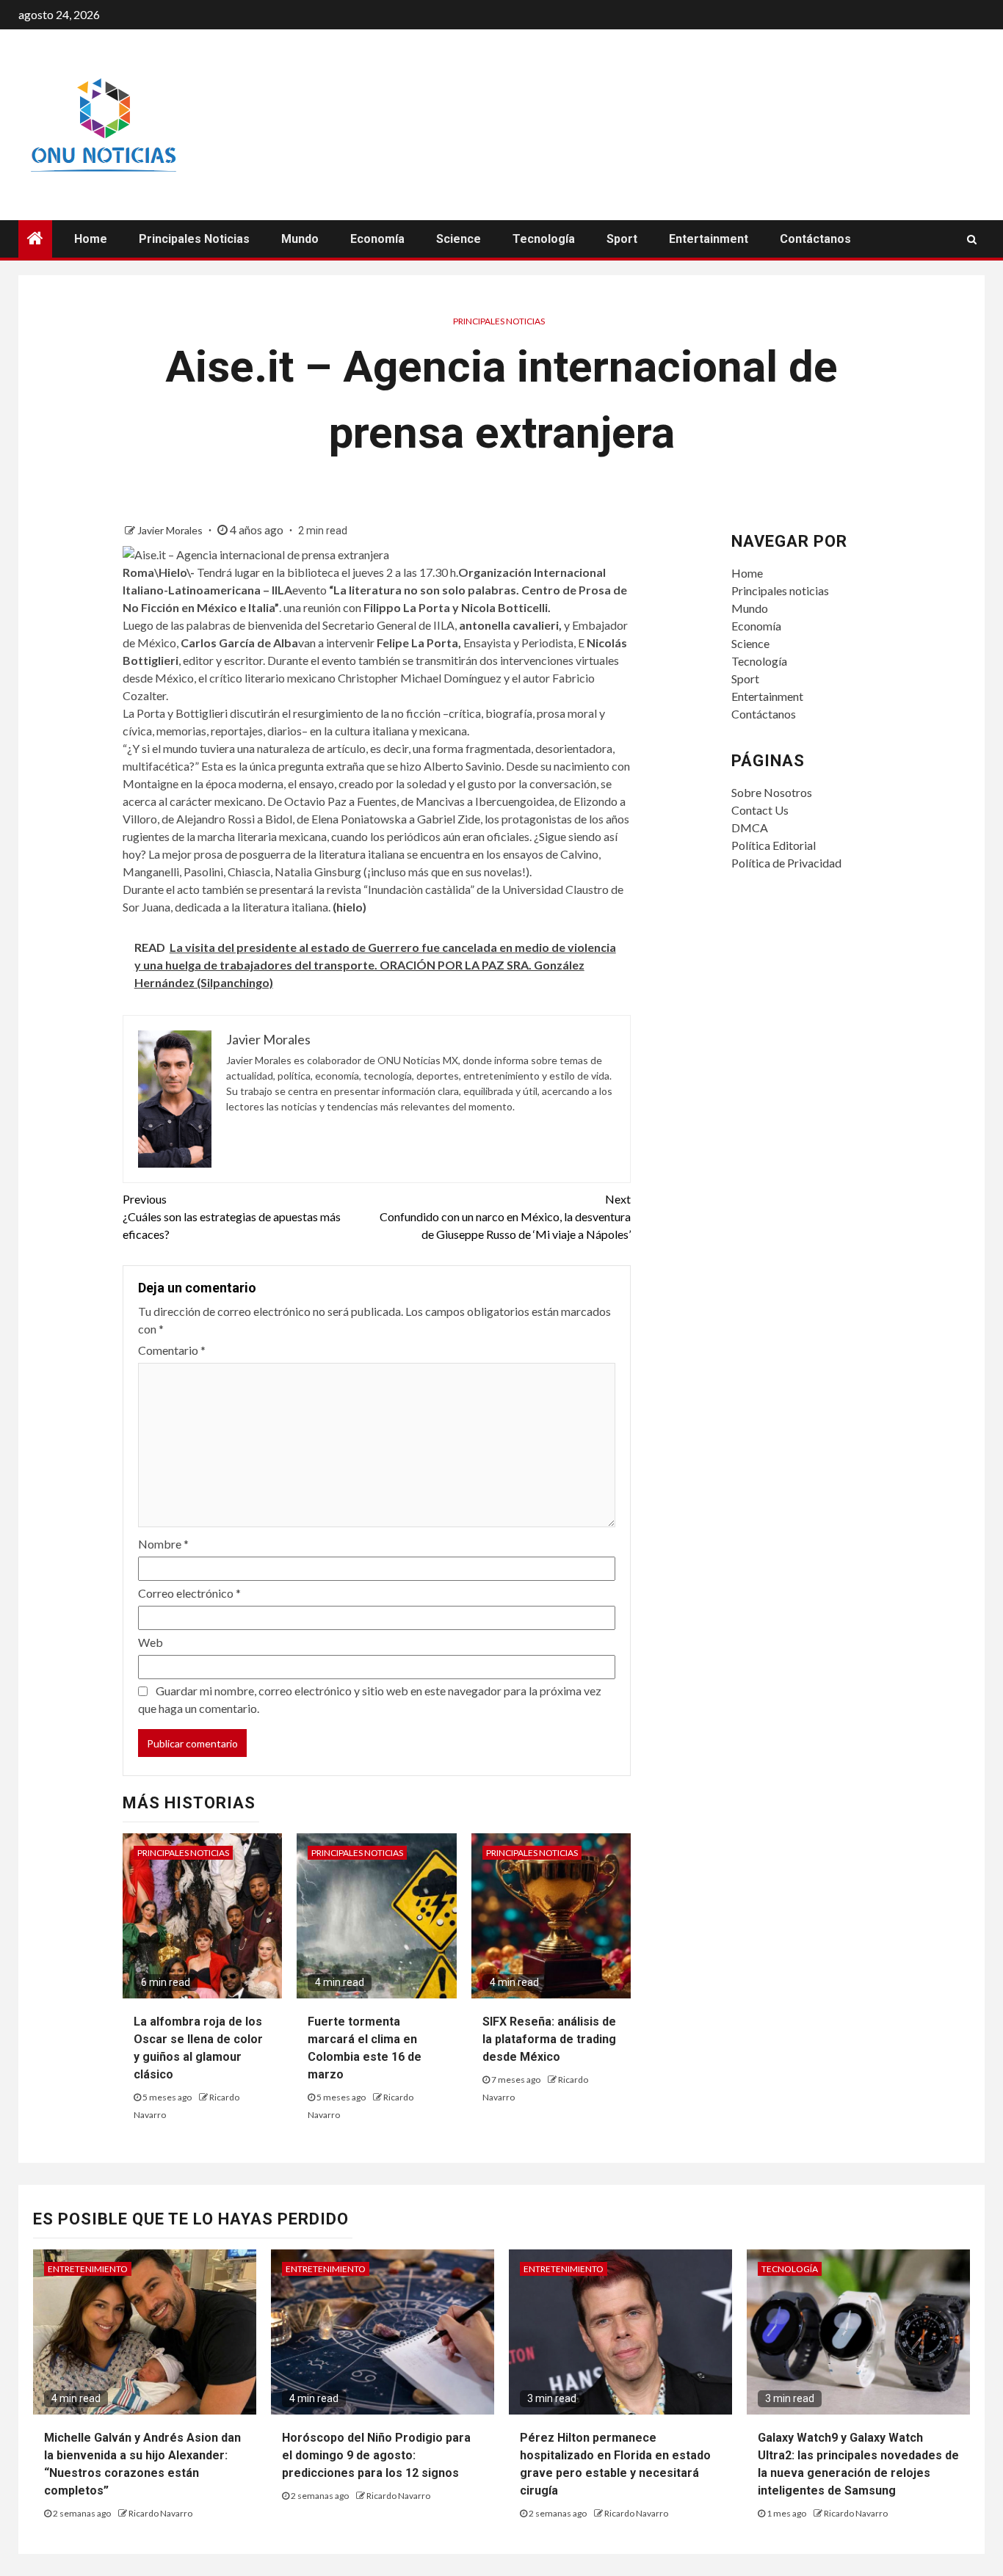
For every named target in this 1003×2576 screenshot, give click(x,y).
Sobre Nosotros (772, 792)
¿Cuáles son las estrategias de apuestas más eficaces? (232, 1216)
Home (91, 239)
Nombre (163, 1544)
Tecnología (544, 239)
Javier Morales (171, 530)
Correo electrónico (189, 1593)
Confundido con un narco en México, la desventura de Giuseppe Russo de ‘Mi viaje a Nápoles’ (505, 1216)
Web (151, 1642)
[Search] (972, 239)
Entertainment (709, 239)
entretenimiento (88, 2269)
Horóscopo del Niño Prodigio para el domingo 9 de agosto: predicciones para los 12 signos (376, 2455)
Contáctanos (815, 239)
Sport (622, 239)
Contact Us (760, 810)
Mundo (300, 239)
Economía (377, 239)
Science (459, 239)
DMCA (750, 827)
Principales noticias (194, 239)
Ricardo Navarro (160, 2513)
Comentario (172, 1350)
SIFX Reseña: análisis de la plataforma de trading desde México (549, 2039)
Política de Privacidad (786, 863)
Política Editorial (774, 845)
